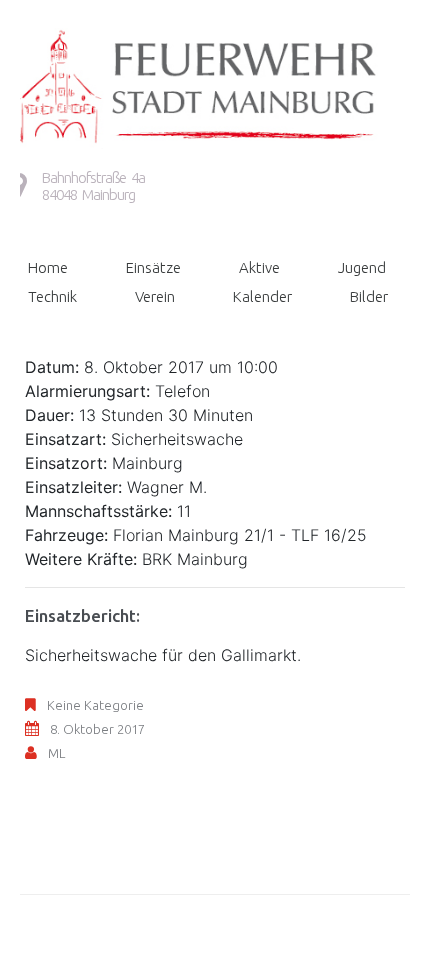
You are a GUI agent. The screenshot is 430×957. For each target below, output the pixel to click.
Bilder (369, 296)
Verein (155, 296)
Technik (52, 296)
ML (56, 753)
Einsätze (153, 267)
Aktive (259, 267)
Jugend (362, 267)
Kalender (262, 296)
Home (48, 267)
